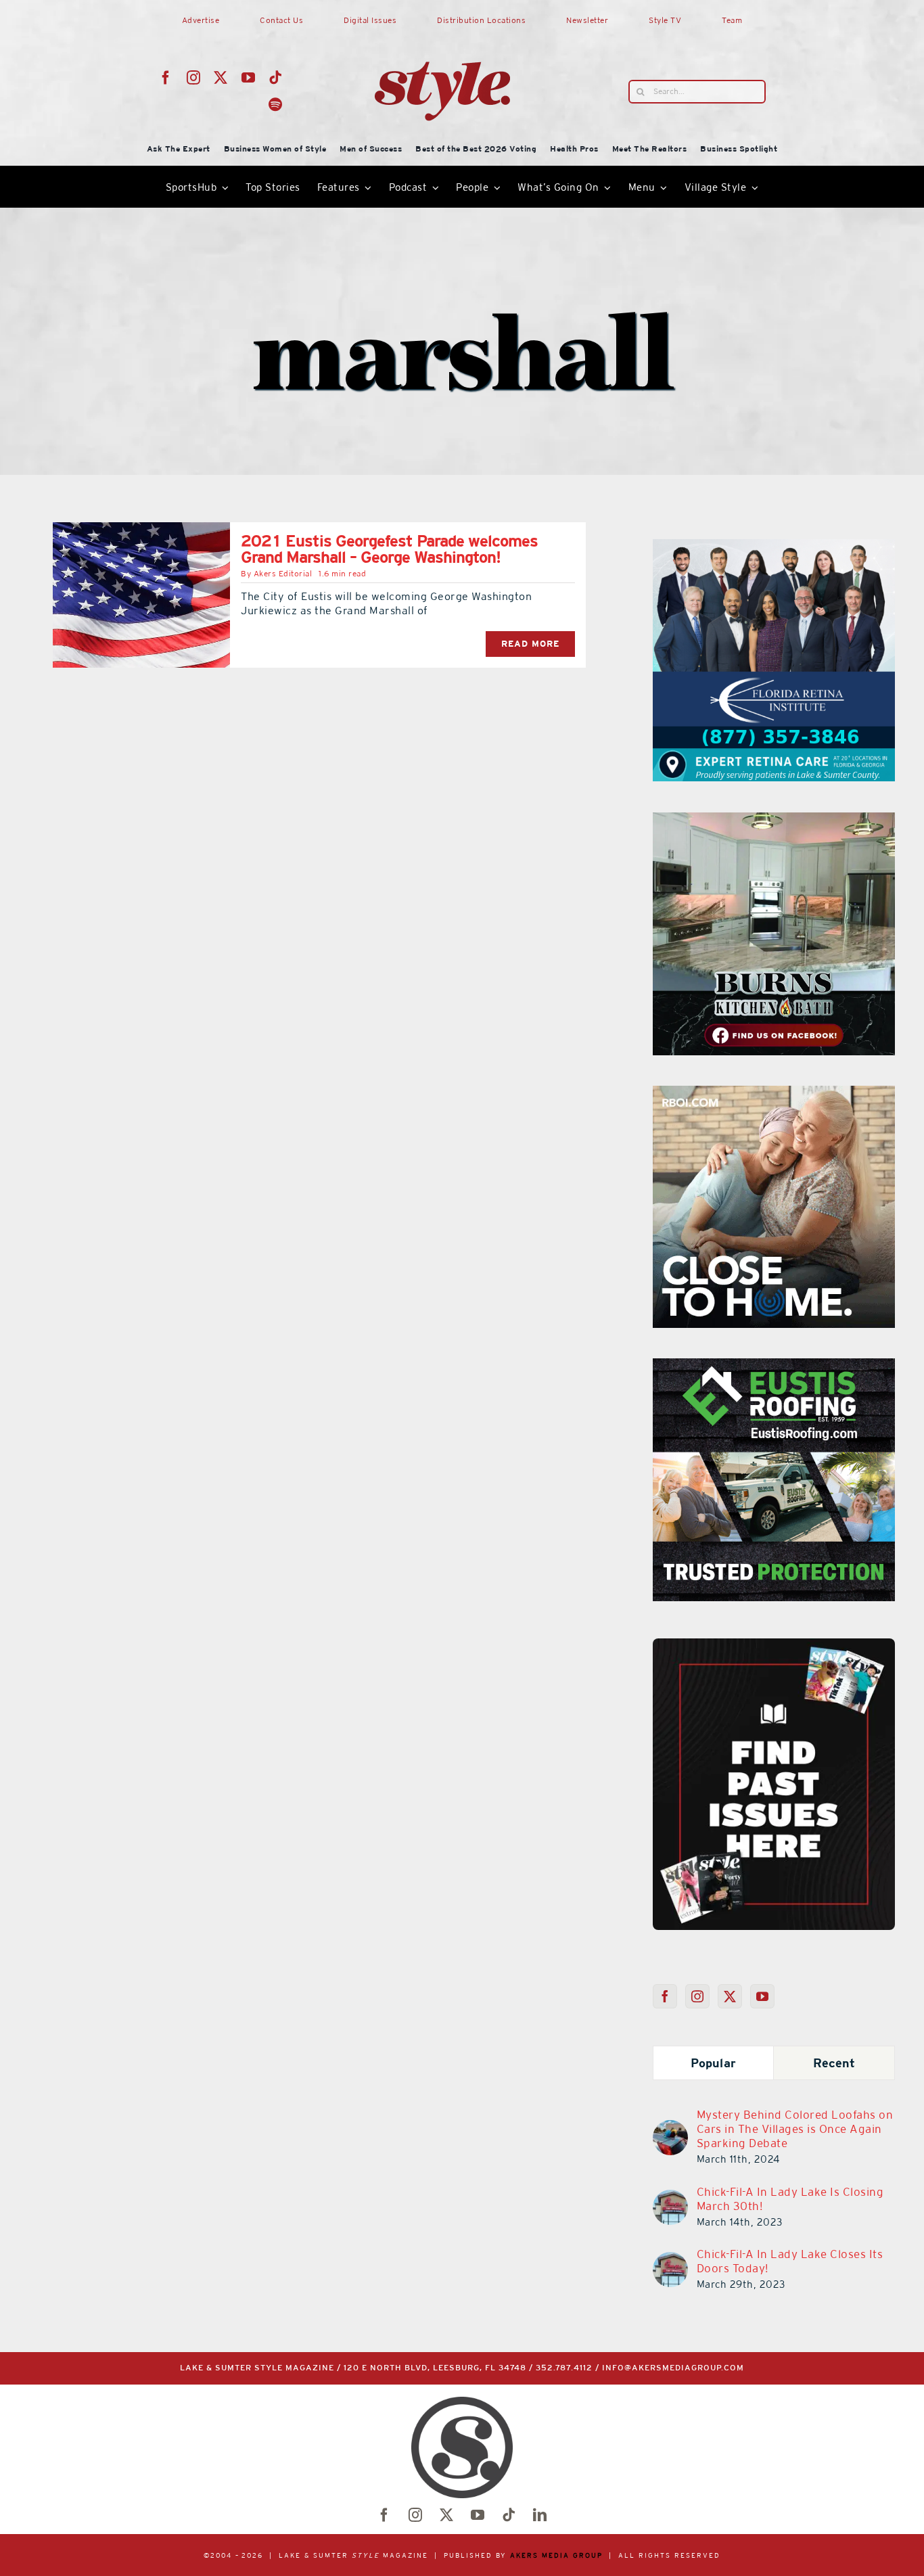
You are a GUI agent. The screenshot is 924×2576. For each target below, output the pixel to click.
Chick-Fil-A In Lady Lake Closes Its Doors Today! (790, 2261)
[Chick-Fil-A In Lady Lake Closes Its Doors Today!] (670, 2260)
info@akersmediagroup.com (673, 2368)
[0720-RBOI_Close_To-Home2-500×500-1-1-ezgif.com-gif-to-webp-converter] (774, 1094)
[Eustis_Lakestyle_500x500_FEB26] (774, 1366)
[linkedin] (540, 2515)
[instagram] (194, 78)
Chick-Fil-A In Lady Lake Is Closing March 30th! (790, 2199)
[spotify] (276, 105)
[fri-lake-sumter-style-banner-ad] (774, 547)
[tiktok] (276, 78)
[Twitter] (730, 1996)
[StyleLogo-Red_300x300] (442, 29)
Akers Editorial (283, 574)
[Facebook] (665, 1996)
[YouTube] (763, 1996)
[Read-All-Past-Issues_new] (774, 1644)
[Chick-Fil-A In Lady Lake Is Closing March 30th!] (670, 2198)
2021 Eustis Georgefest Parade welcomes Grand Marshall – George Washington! (389, 549)
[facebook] (166, 78)
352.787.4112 (564, 2368)
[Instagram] (698, 1996)
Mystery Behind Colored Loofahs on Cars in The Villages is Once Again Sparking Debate (795, 2129)
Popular (713, 2063)
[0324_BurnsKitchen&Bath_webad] (774, 821)
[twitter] (221, 78)
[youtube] (249, 78)
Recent (834, 2063)
